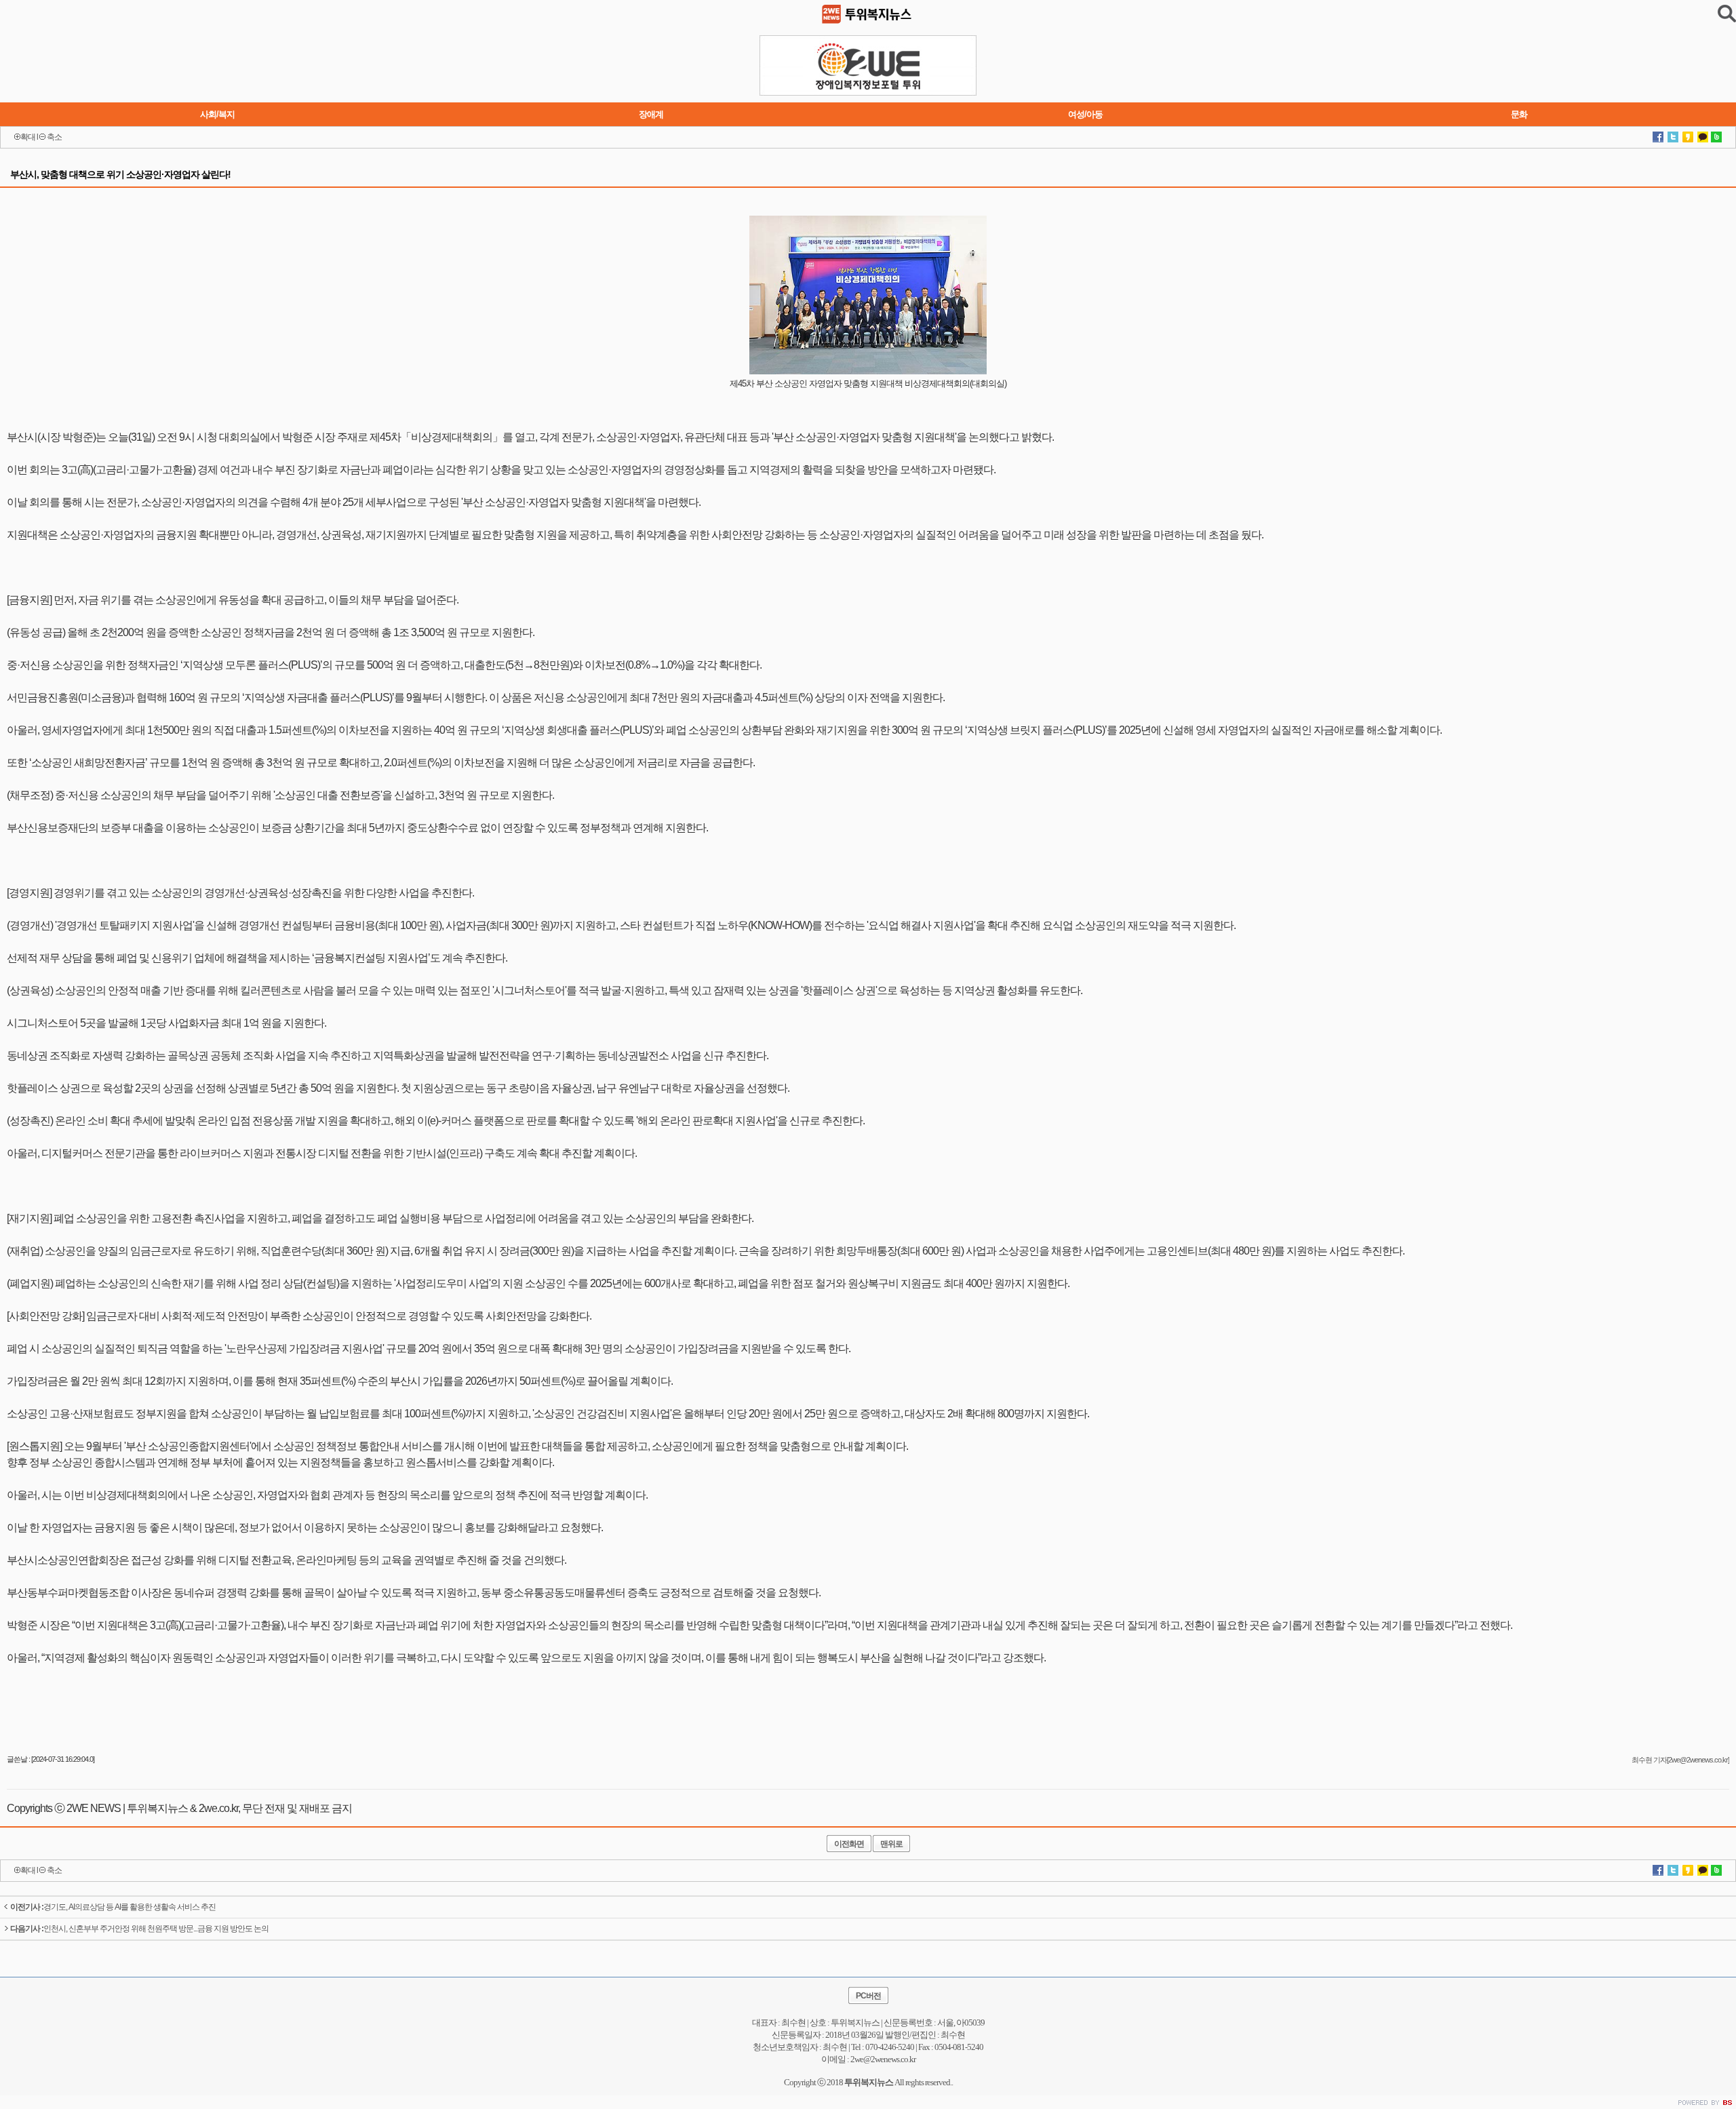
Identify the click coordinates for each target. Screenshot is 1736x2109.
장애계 (651, 114)
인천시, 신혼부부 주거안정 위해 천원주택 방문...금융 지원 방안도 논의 (139, 1929)
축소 (54, 137)
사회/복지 (217, 114)
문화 (1519, 114)
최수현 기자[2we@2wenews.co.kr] (1680, 1760)
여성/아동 (1085, 114)
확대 (28, 137)
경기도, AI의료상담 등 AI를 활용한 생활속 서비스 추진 (113, 1907)
